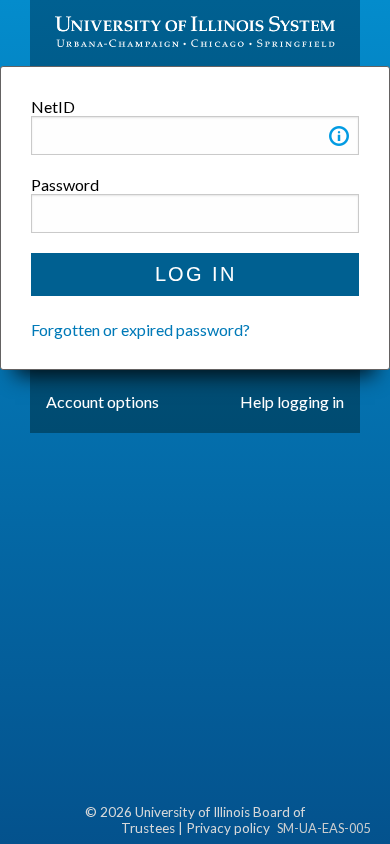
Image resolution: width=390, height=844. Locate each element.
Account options (102, 401)
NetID (53, 106)
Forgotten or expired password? (140, 329)
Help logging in (292, 401)
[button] (339, 139)
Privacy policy (228, 828)
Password (65, 184)
